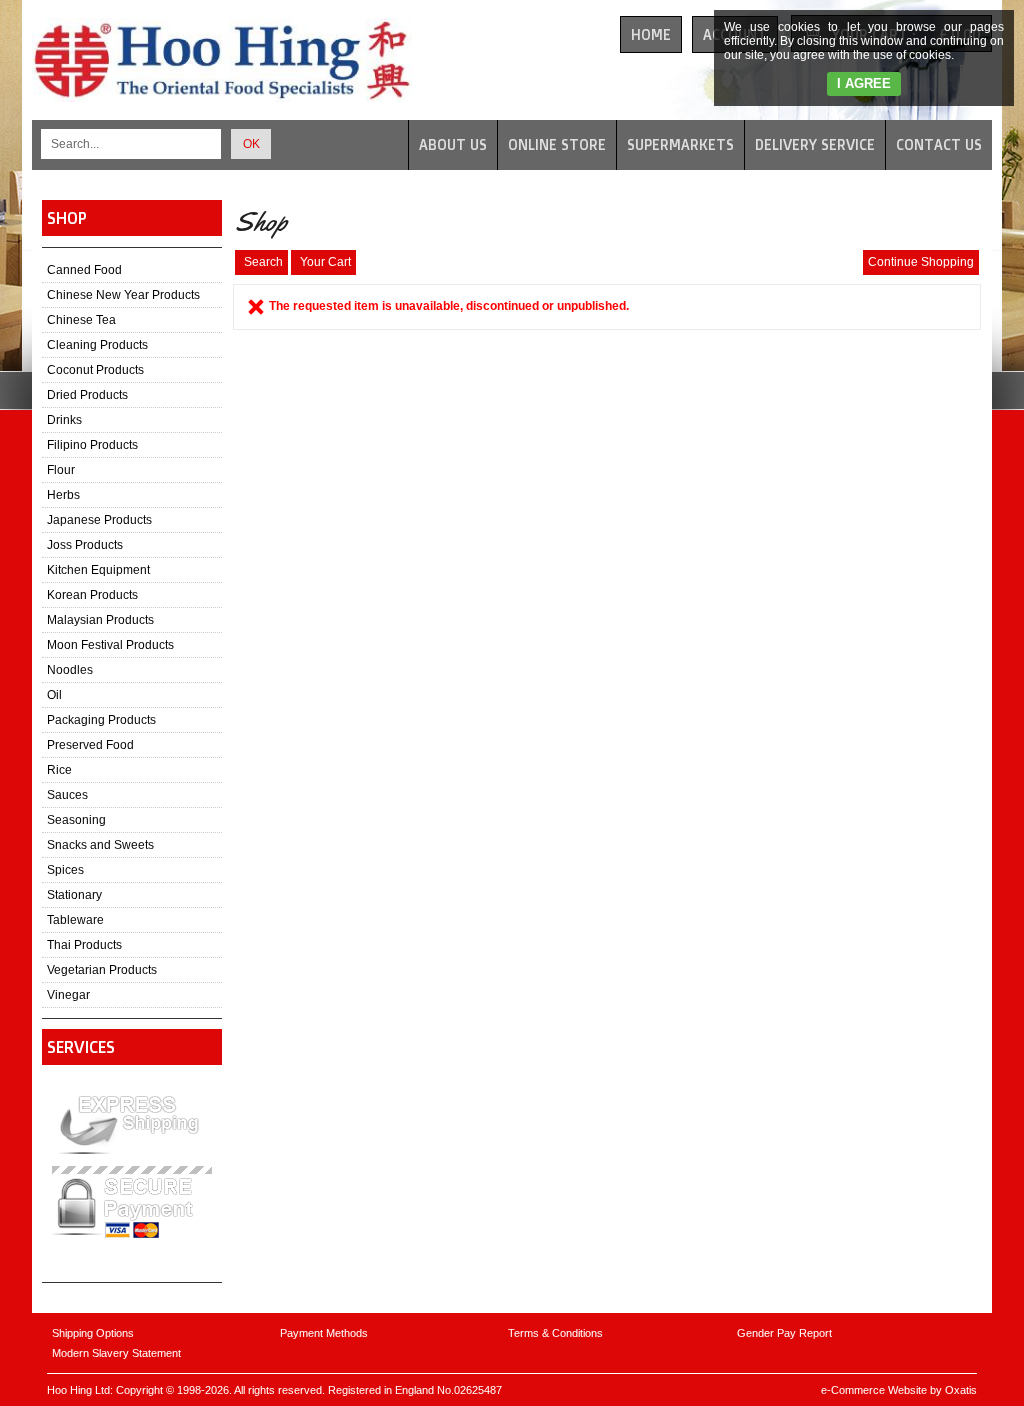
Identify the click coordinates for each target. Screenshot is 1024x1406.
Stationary (74, 895)
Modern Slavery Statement (116, 1353)
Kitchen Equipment (98, 570)
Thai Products (84, 945)
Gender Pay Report (784, 1333)
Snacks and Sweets (100, 845)
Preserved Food (90, 745)
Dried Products (87, 395)
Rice (59, 770)
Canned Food (84, 270)
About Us (453, 144)
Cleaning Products (97, 345)
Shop (67, 218)
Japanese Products (99, 520)
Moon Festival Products (110, 645)
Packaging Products (101, 720)
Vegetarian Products (102, 970)
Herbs (63, 495)
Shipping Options (93, 1333)
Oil (54, 695)
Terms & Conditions (555, 1333)
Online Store (557, 144)
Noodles (70, 670)
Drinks (64, 420)
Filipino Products (92, 445)
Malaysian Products (100, 620)
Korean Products (92, 595)
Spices (65, 870)
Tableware (75, 920)
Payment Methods (324, 1333)
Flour (61, 470)
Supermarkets (680, 144)
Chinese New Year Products (123, 295)
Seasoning (76, 820)
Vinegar (68, 995)
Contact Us (939, 144)
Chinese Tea (81, 320)
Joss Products (85, 545)
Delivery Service (815, 144)
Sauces (67, 795)
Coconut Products (95, 370)
